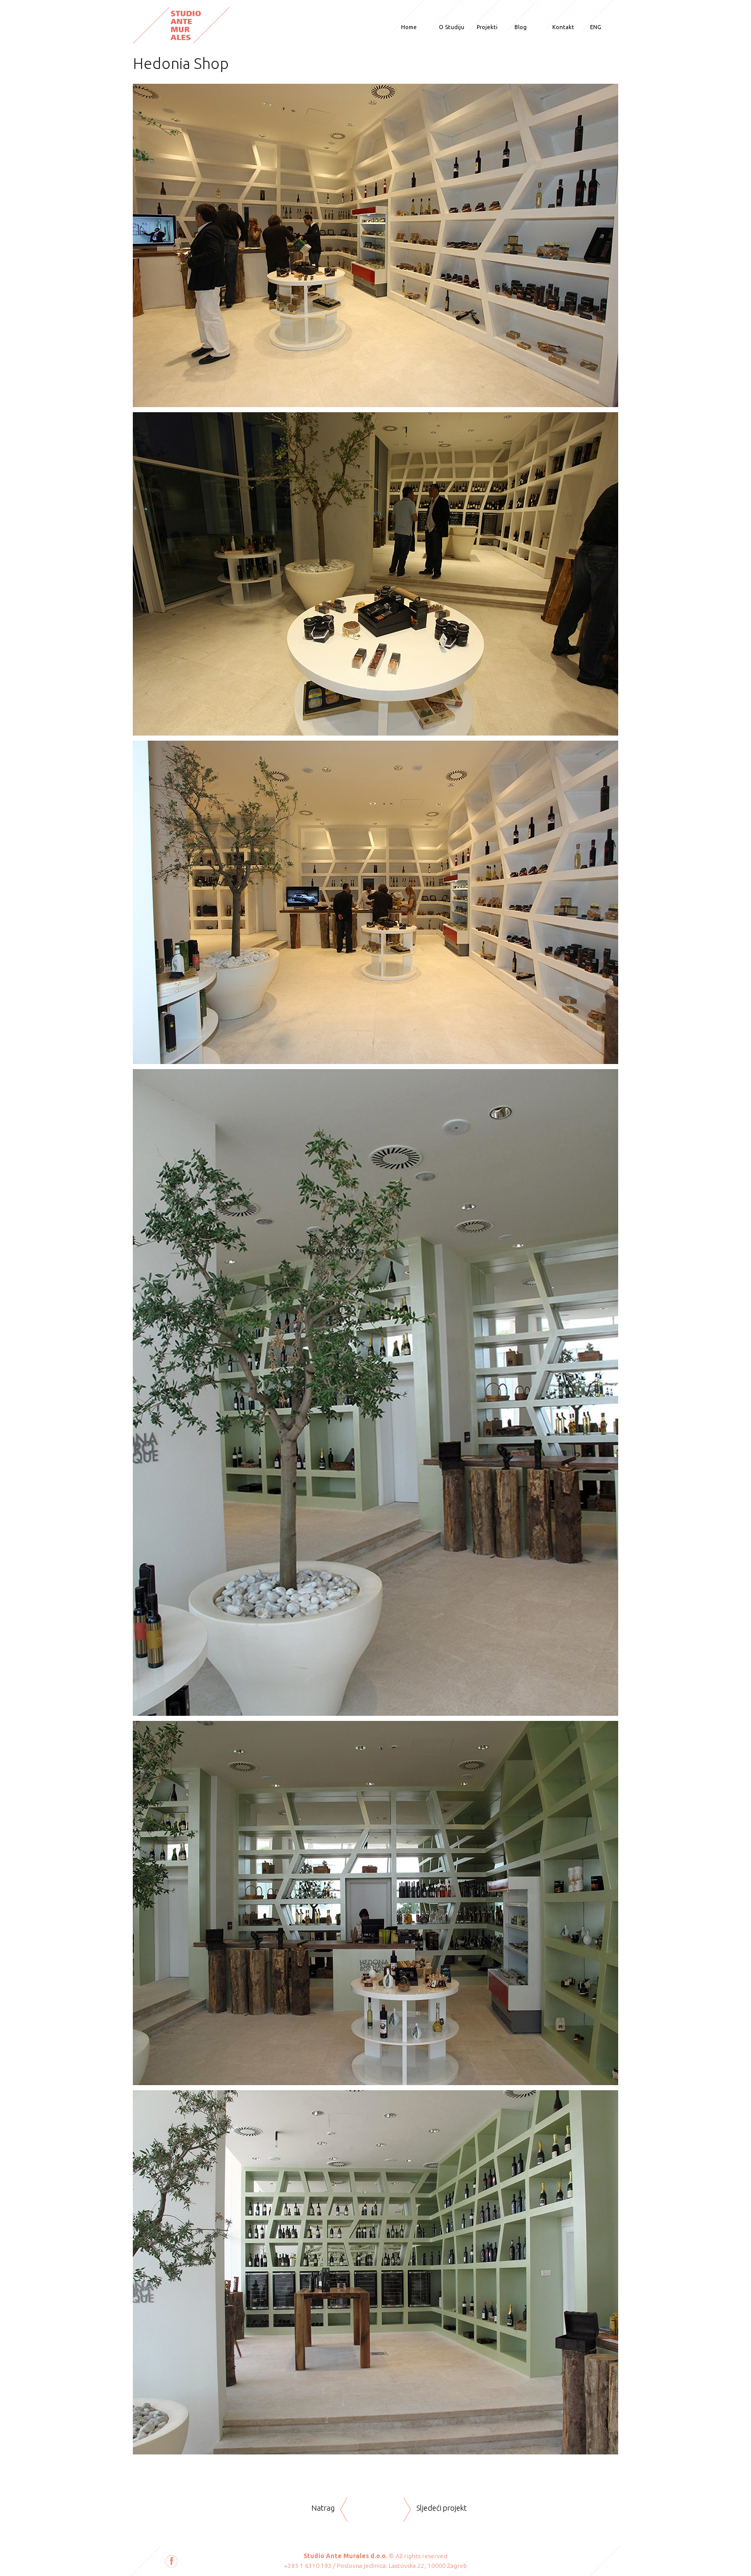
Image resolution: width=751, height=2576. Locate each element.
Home (409, 27)
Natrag (323, 2508)
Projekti (487, 27)
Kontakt (563, 27)
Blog (521, 27)
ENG (596, 27)
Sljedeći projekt (442, 2508)
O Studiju (452, 27)
